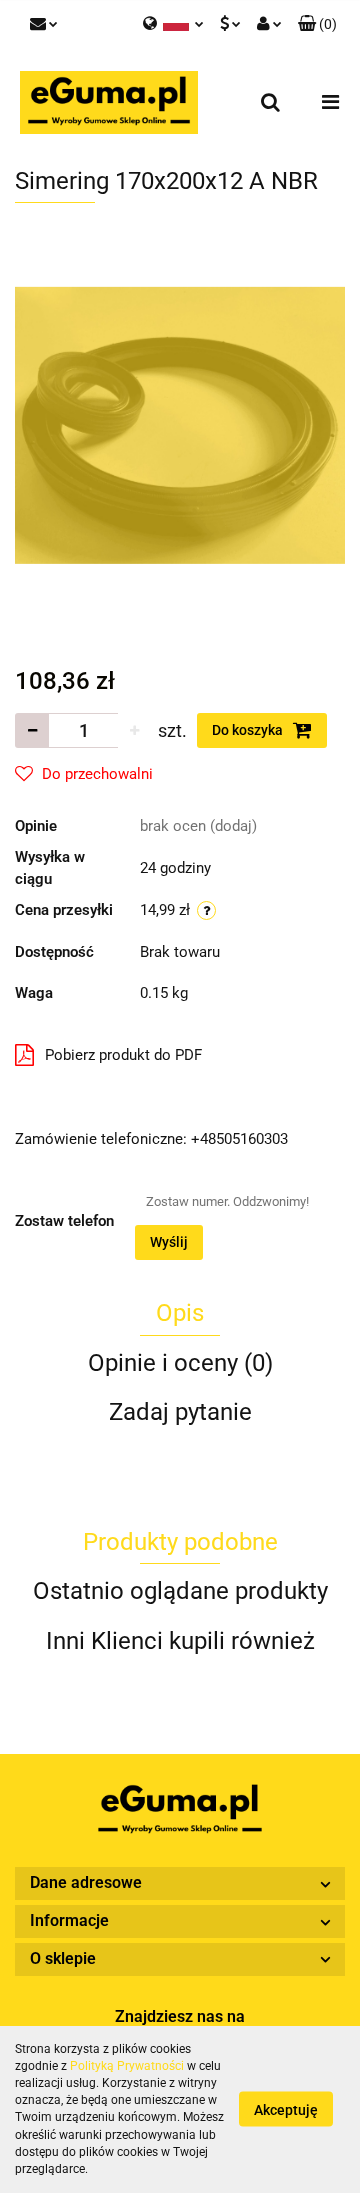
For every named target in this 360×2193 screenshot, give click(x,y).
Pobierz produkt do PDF (123, 1055)
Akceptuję (286, 2110)
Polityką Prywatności (127, 2066)
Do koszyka (249, 730)
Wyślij (169, 1242)
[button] (317, 25)
